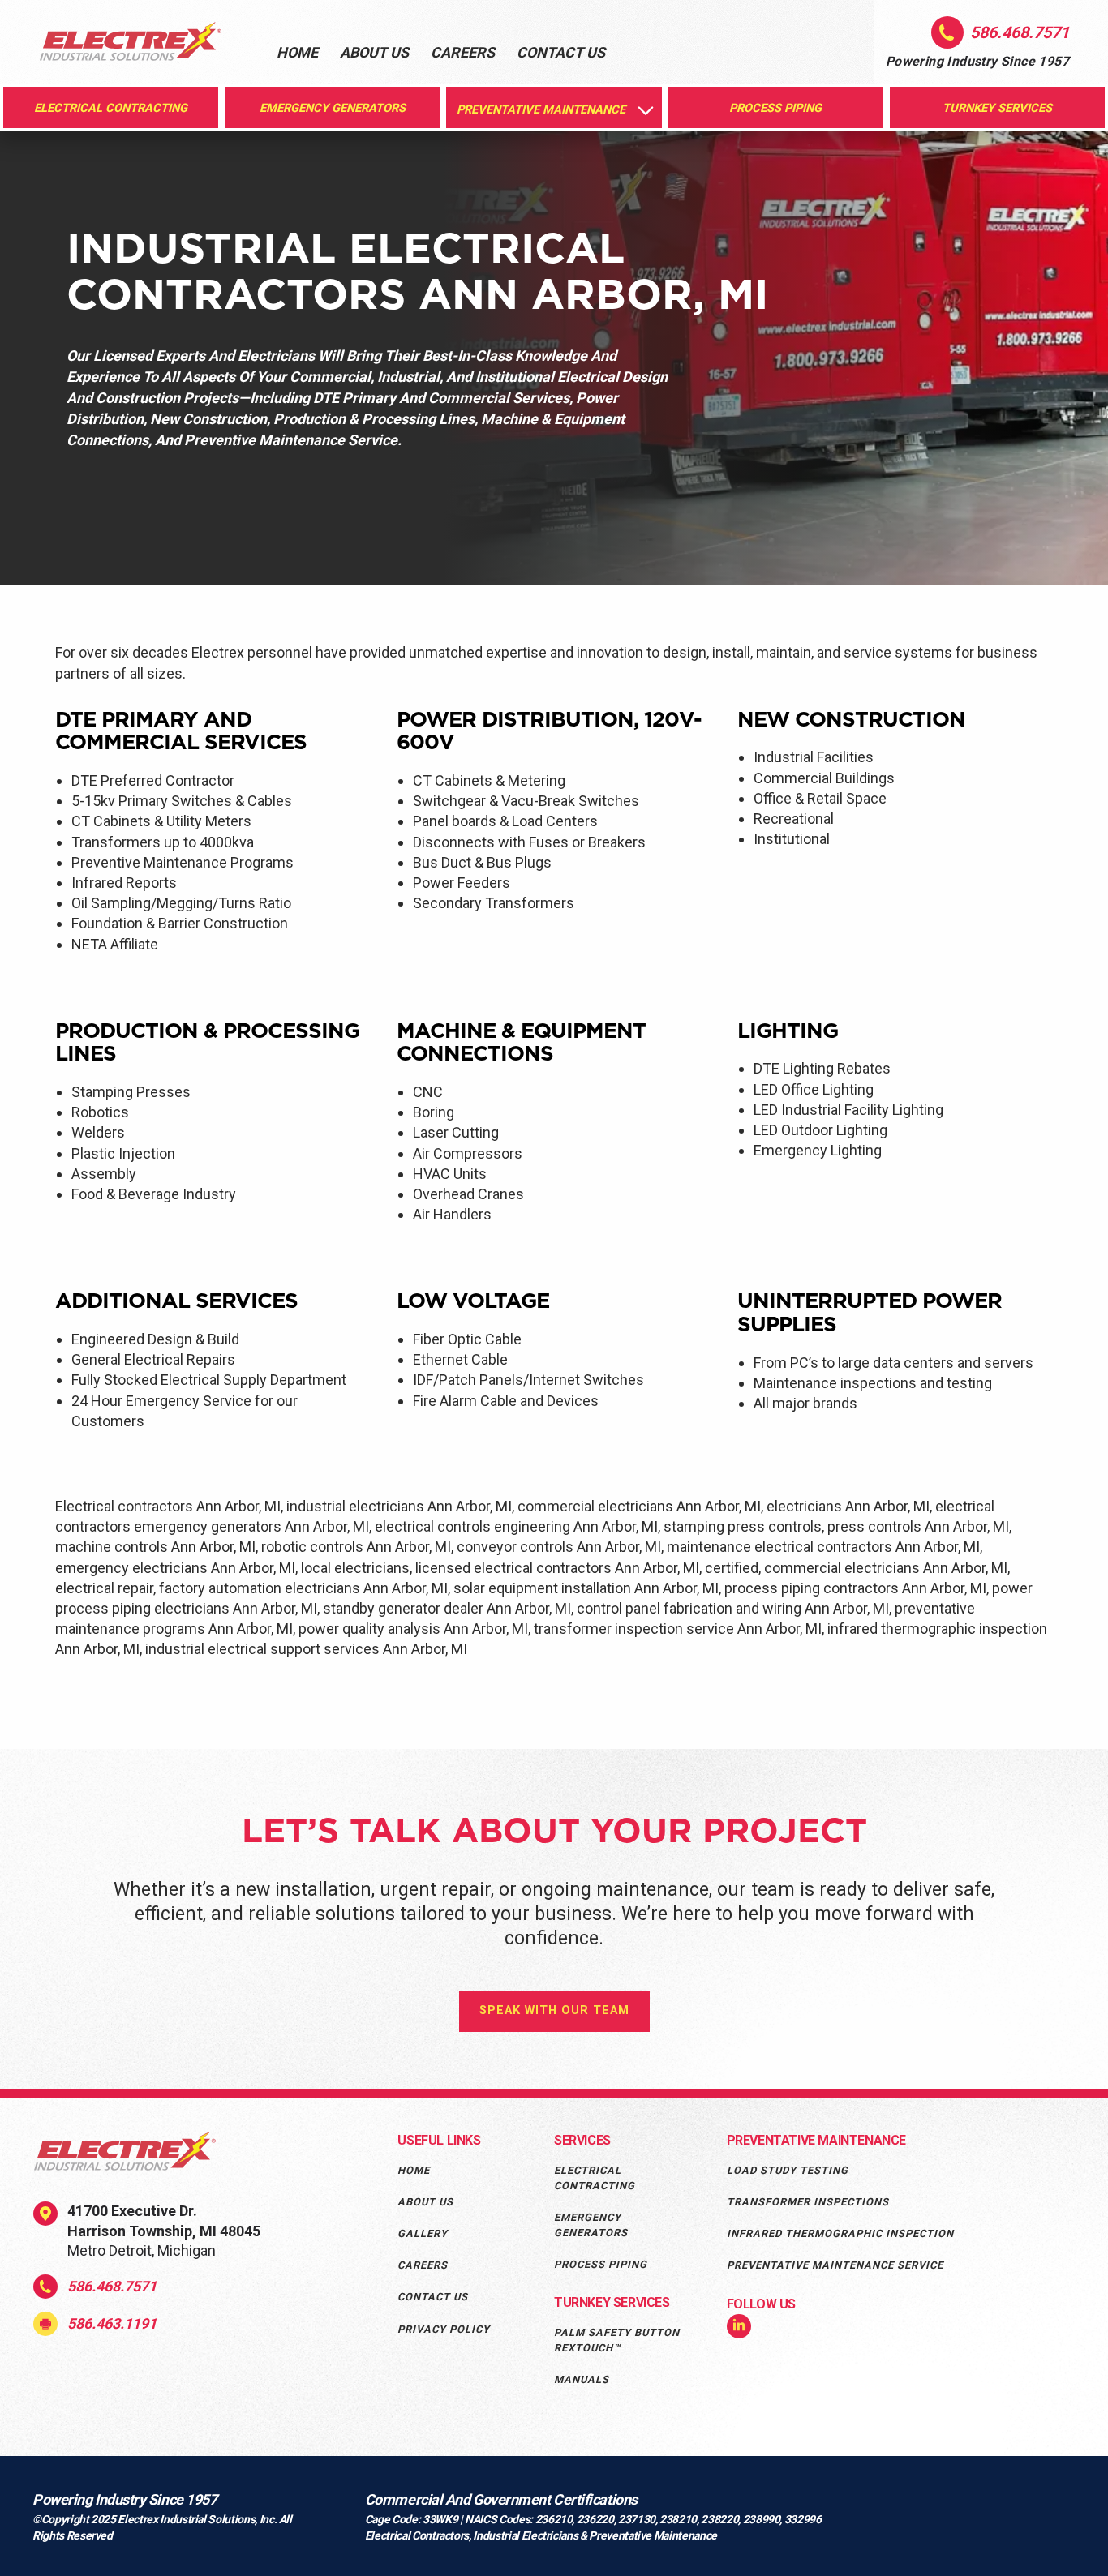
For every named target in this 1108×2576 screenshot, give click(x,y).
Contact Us (561, 52)
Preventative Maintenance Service (835, 2265)
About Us (374, 52)
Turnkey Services (612, 2302)
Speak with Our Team (554, 2010)
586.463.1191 (112, 2323)
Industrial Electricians (526, 2535)
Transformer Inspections (808, 2202)
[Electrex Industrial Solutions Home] (131, 44)
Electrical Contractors (417, 2535)
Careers (463, 52)
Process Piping (601, 2264)
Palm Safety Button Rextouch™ (617, 2340)
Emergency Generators (591, 2225)
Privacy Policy (444, 2329)
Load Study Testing (788, 2170)
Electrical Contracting (595, 2178)
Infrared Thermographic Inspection (840, 2233)
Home (297, 52)
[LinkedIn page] (739, 2327)
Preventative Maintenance (816, 2140)
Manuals (582, 2379)
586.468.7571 (112, 2286)
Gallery (423, 2233)
